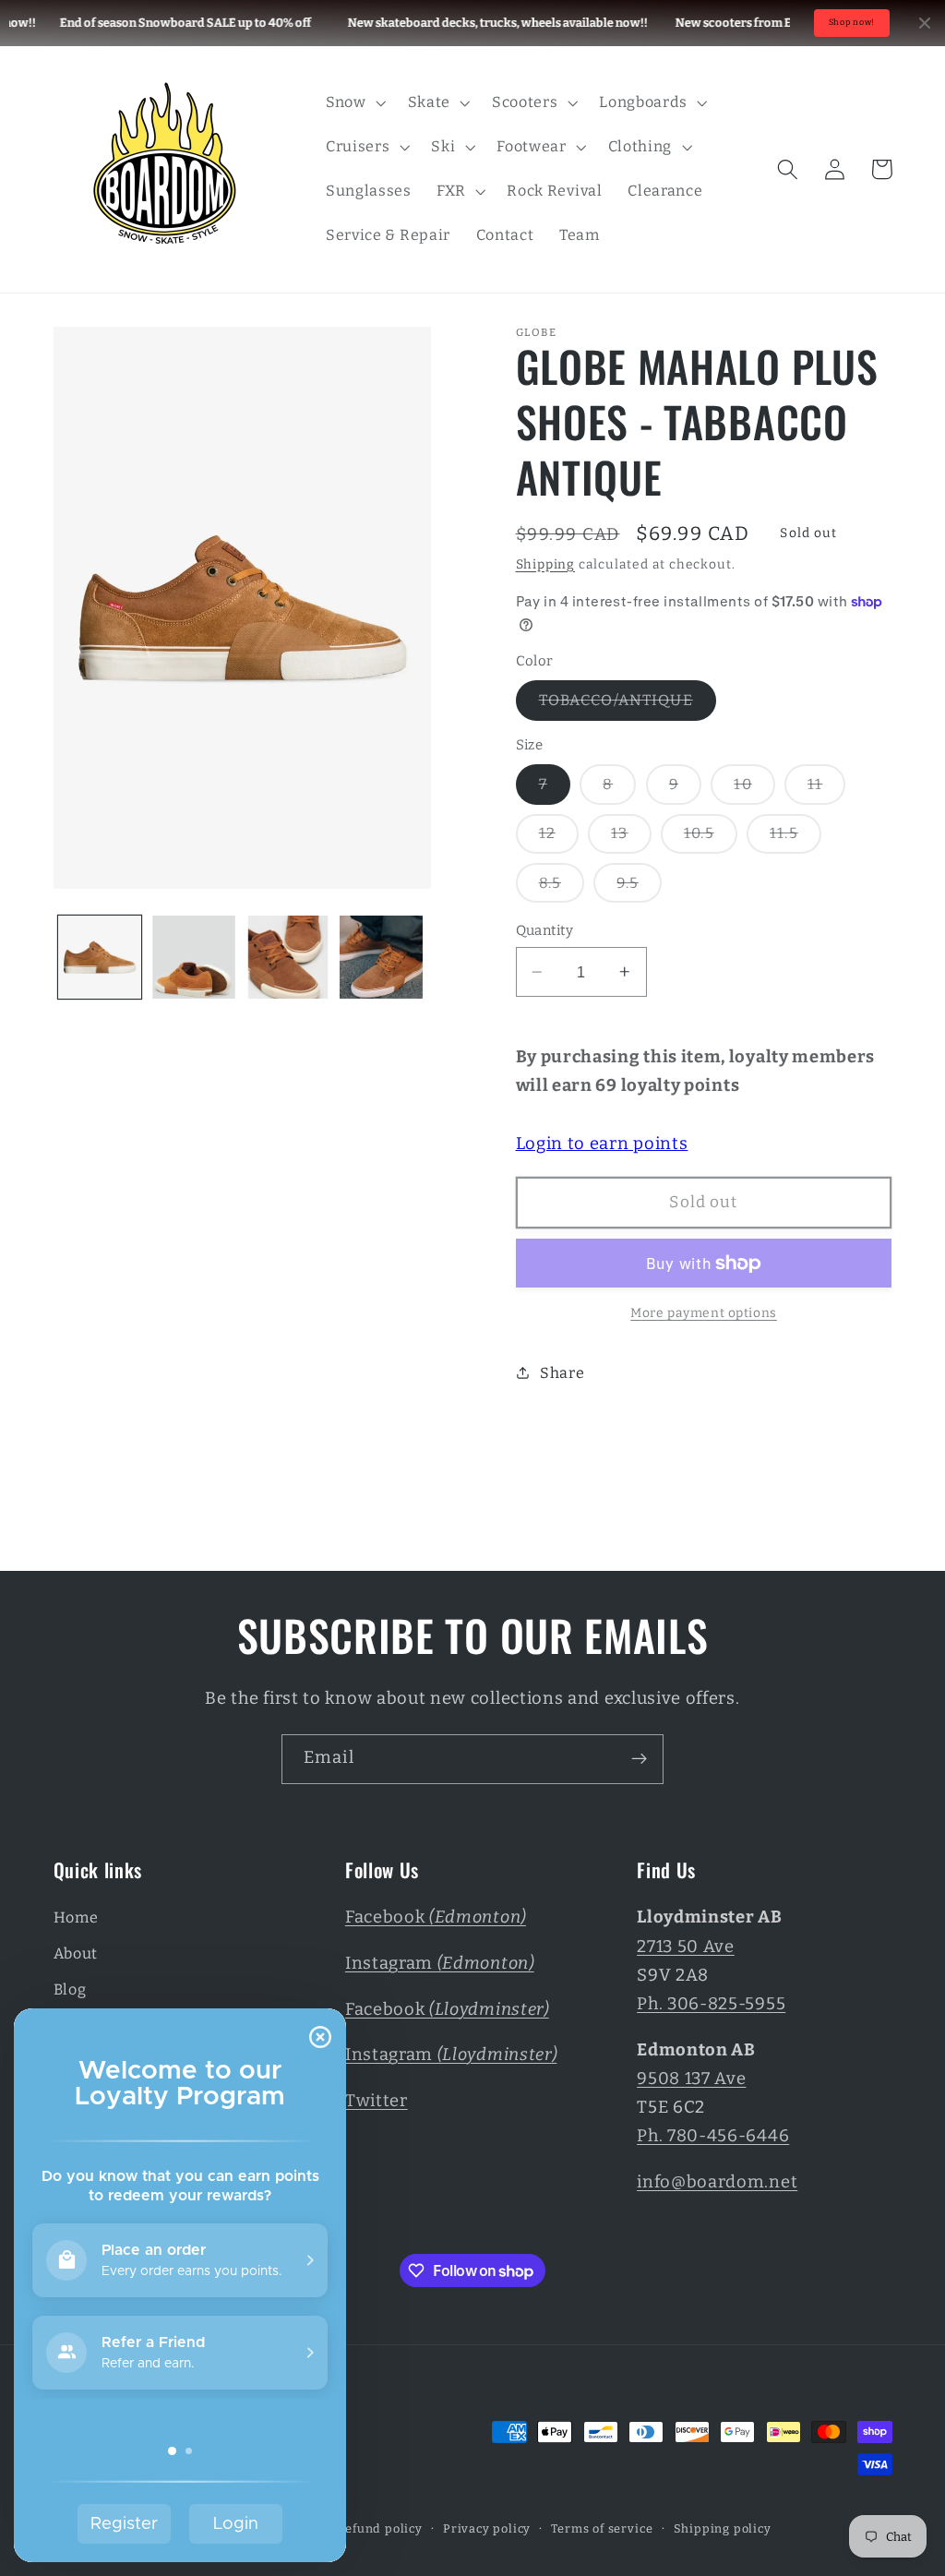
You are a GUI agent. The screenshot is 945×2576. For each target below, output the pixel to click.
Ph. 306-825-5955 (711, 2004)
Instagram (440, 1963)
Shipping (545, 564)
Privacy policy (487, 2528)
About (76, 1953)
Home (76, 1917)
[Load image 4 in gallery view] (381, 957)
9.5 (639, 888)
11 (826, 789)
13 (631, 839)
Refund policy (379, 2528)
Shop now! (852, 22)
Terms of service (602, 2528)
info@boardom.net (717, 2182)
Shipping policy (723, 2528)
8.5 (562, 888)
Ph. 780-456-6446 (713, 2136)
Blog (70, 1989)
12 (559, 839)
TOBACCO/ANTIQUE (628, 705)
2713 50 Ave (686, 1947)
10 (754, 789)
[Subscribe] (639, 1759)
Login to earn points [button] (602, 1144)
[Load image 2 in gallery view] (194, 957)
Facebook (436, 1917)
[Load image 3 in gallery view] (288, 957)
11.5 (795, 839)
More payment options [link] (704, 1313)
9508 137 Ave (691, 2079)
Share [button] (562, 1373)
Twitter (377, 2101)
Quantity (545, 930)
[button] (354, 102)
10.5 (711, 839)
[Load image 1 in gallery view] (100, 957)
